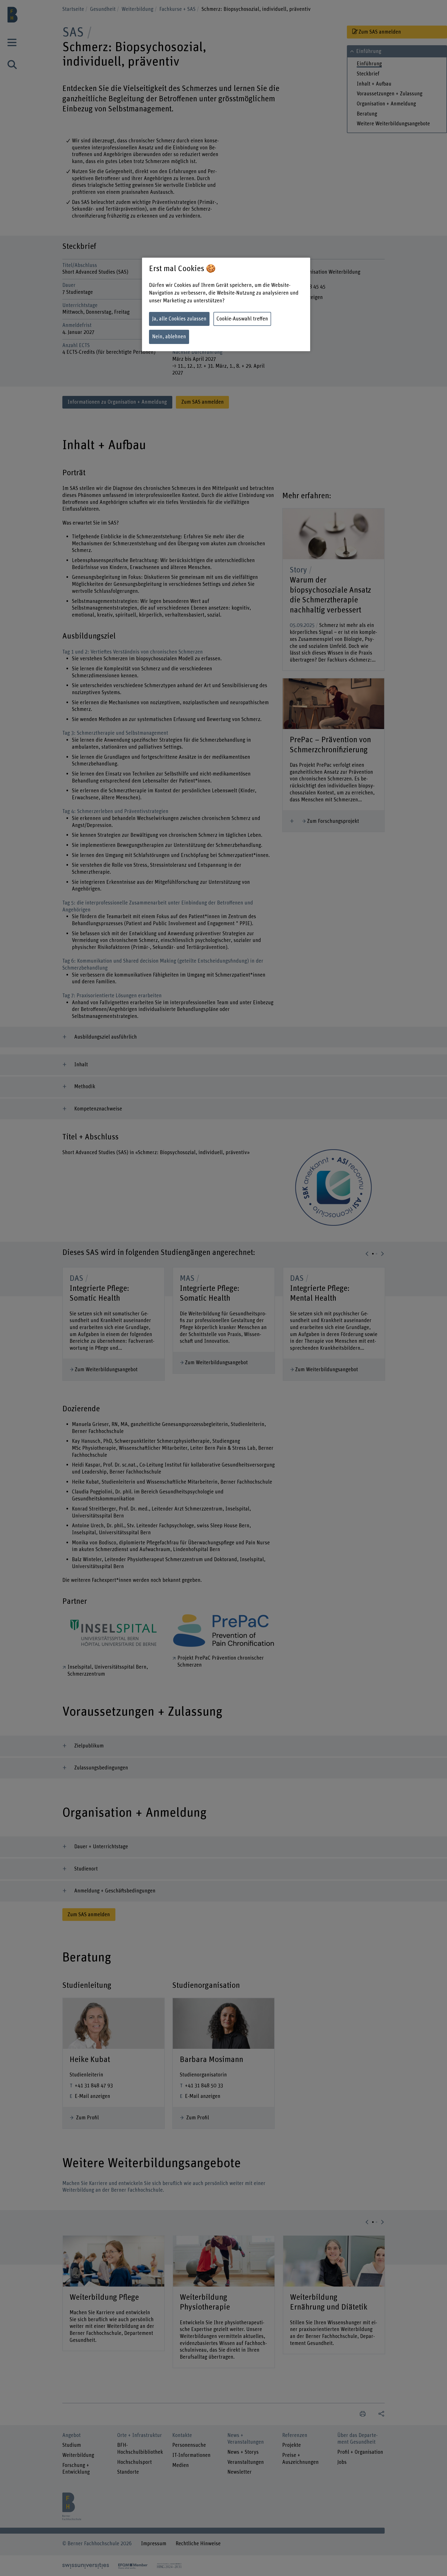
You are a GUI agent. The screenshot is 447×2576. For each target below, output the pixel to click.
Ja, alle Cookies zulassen (179, 319)
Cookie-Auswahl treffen (242, 319)
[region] (226, 304)
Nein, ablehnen (169, 337)
